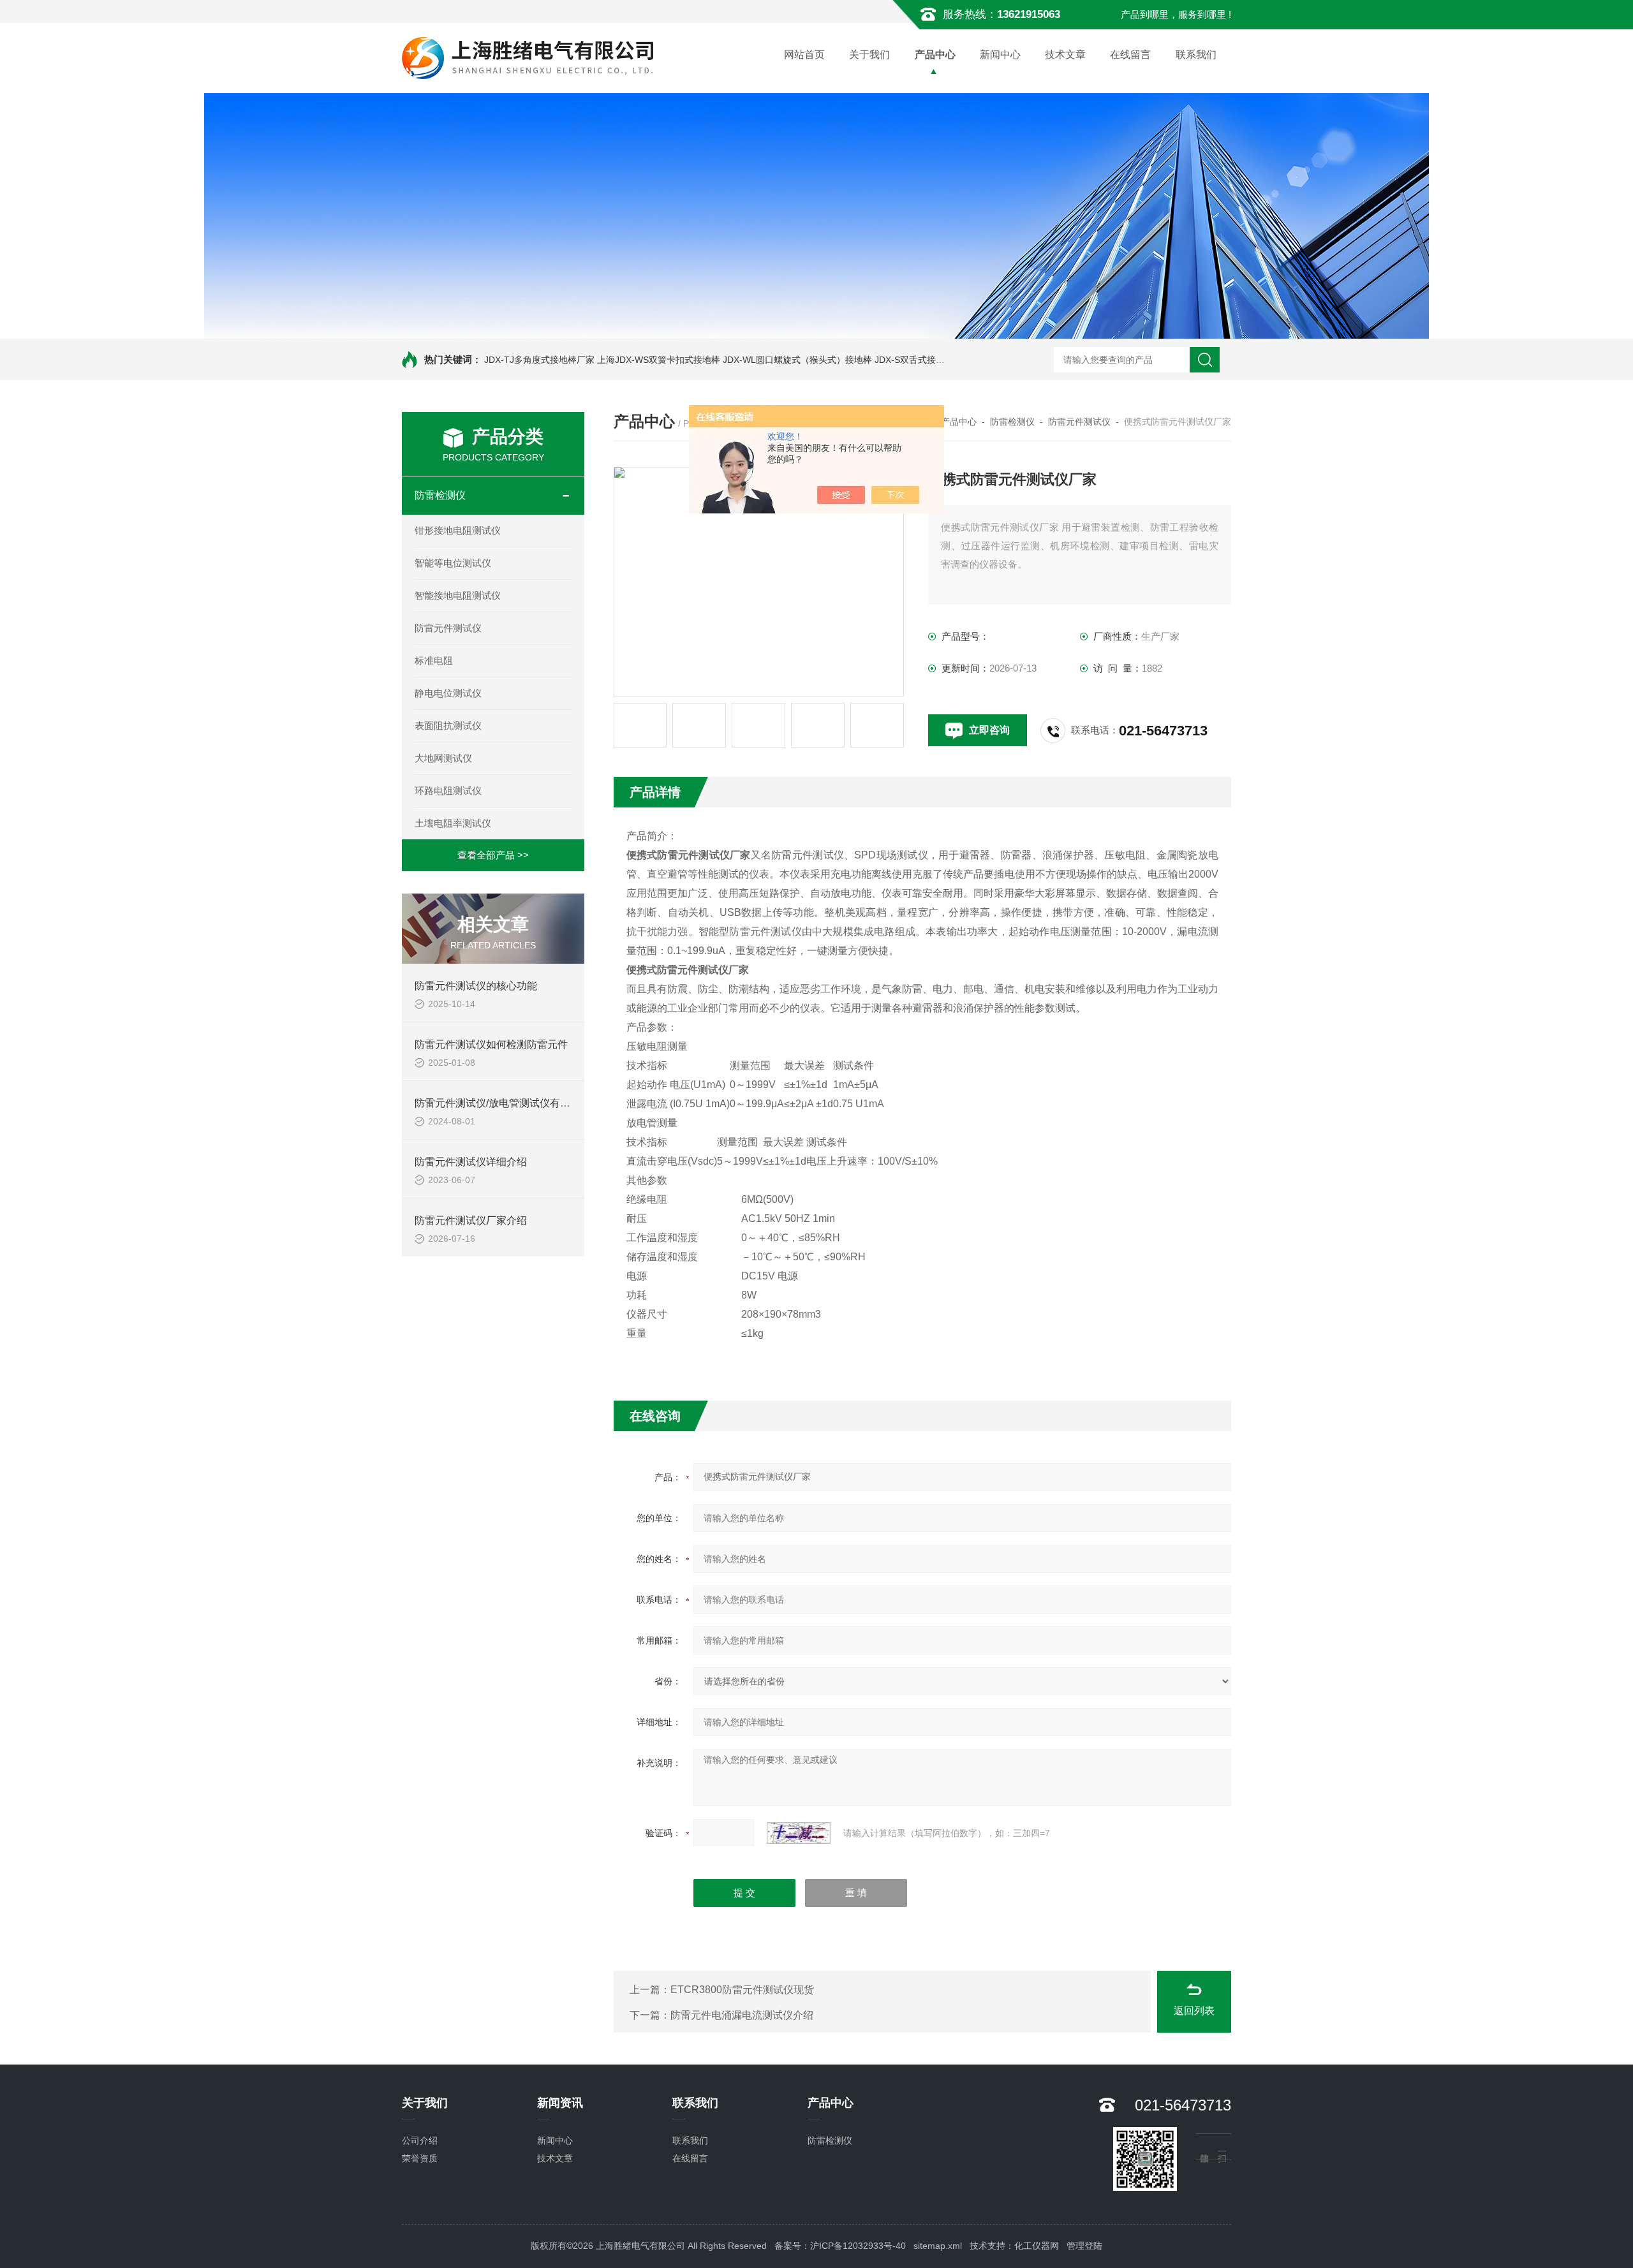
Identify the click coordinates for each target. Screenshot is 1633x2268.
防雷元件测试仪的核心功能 (476, 986)
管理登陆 (1084, 2246)
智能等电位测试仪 (453, 563)
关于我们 (869, 55)
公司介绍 (420, 2140)
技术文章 (1065, 55)
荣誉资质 (420, 2158)
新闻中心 (1000, 55)
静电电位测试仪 (448, 693)
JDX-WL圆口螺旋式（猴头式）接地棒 (797, 360)
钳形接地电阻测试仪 (458, 530)
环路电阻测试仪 (448, 791)
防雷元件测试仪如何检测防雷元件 (491, 1044)
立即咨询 (989, 730)
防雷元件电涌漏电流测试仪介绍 (742, 2015)
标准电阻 (434, 660)
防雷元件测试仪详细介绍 (471, 1162)
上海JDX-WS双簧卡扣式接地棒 (659, 360)
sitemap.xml (938, 2246)
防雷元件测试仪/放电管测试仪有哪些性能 (508, 1103)
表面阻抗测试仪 (448, 725)
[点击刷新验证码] (799, 1833)
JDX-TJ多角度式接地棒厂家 (539, 360)
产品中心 (935, 55)
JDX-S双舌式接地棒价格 (923, 360)
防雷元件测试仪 (448, 628)
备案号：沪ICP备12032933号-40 (840, 2246)
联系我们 (1196, 55)
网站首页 (804, 55)
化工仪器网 (1037, 2246)
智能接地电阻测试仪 (458, 595)
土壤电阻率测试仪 (453, 823)
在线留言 (1130, 55)
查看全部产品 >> (493, 855)
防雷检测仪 (440, 495)
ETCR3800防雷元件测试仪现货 (742, 1990)
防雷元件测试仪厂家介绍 (471, 1220)
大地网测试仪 (443, 758)
